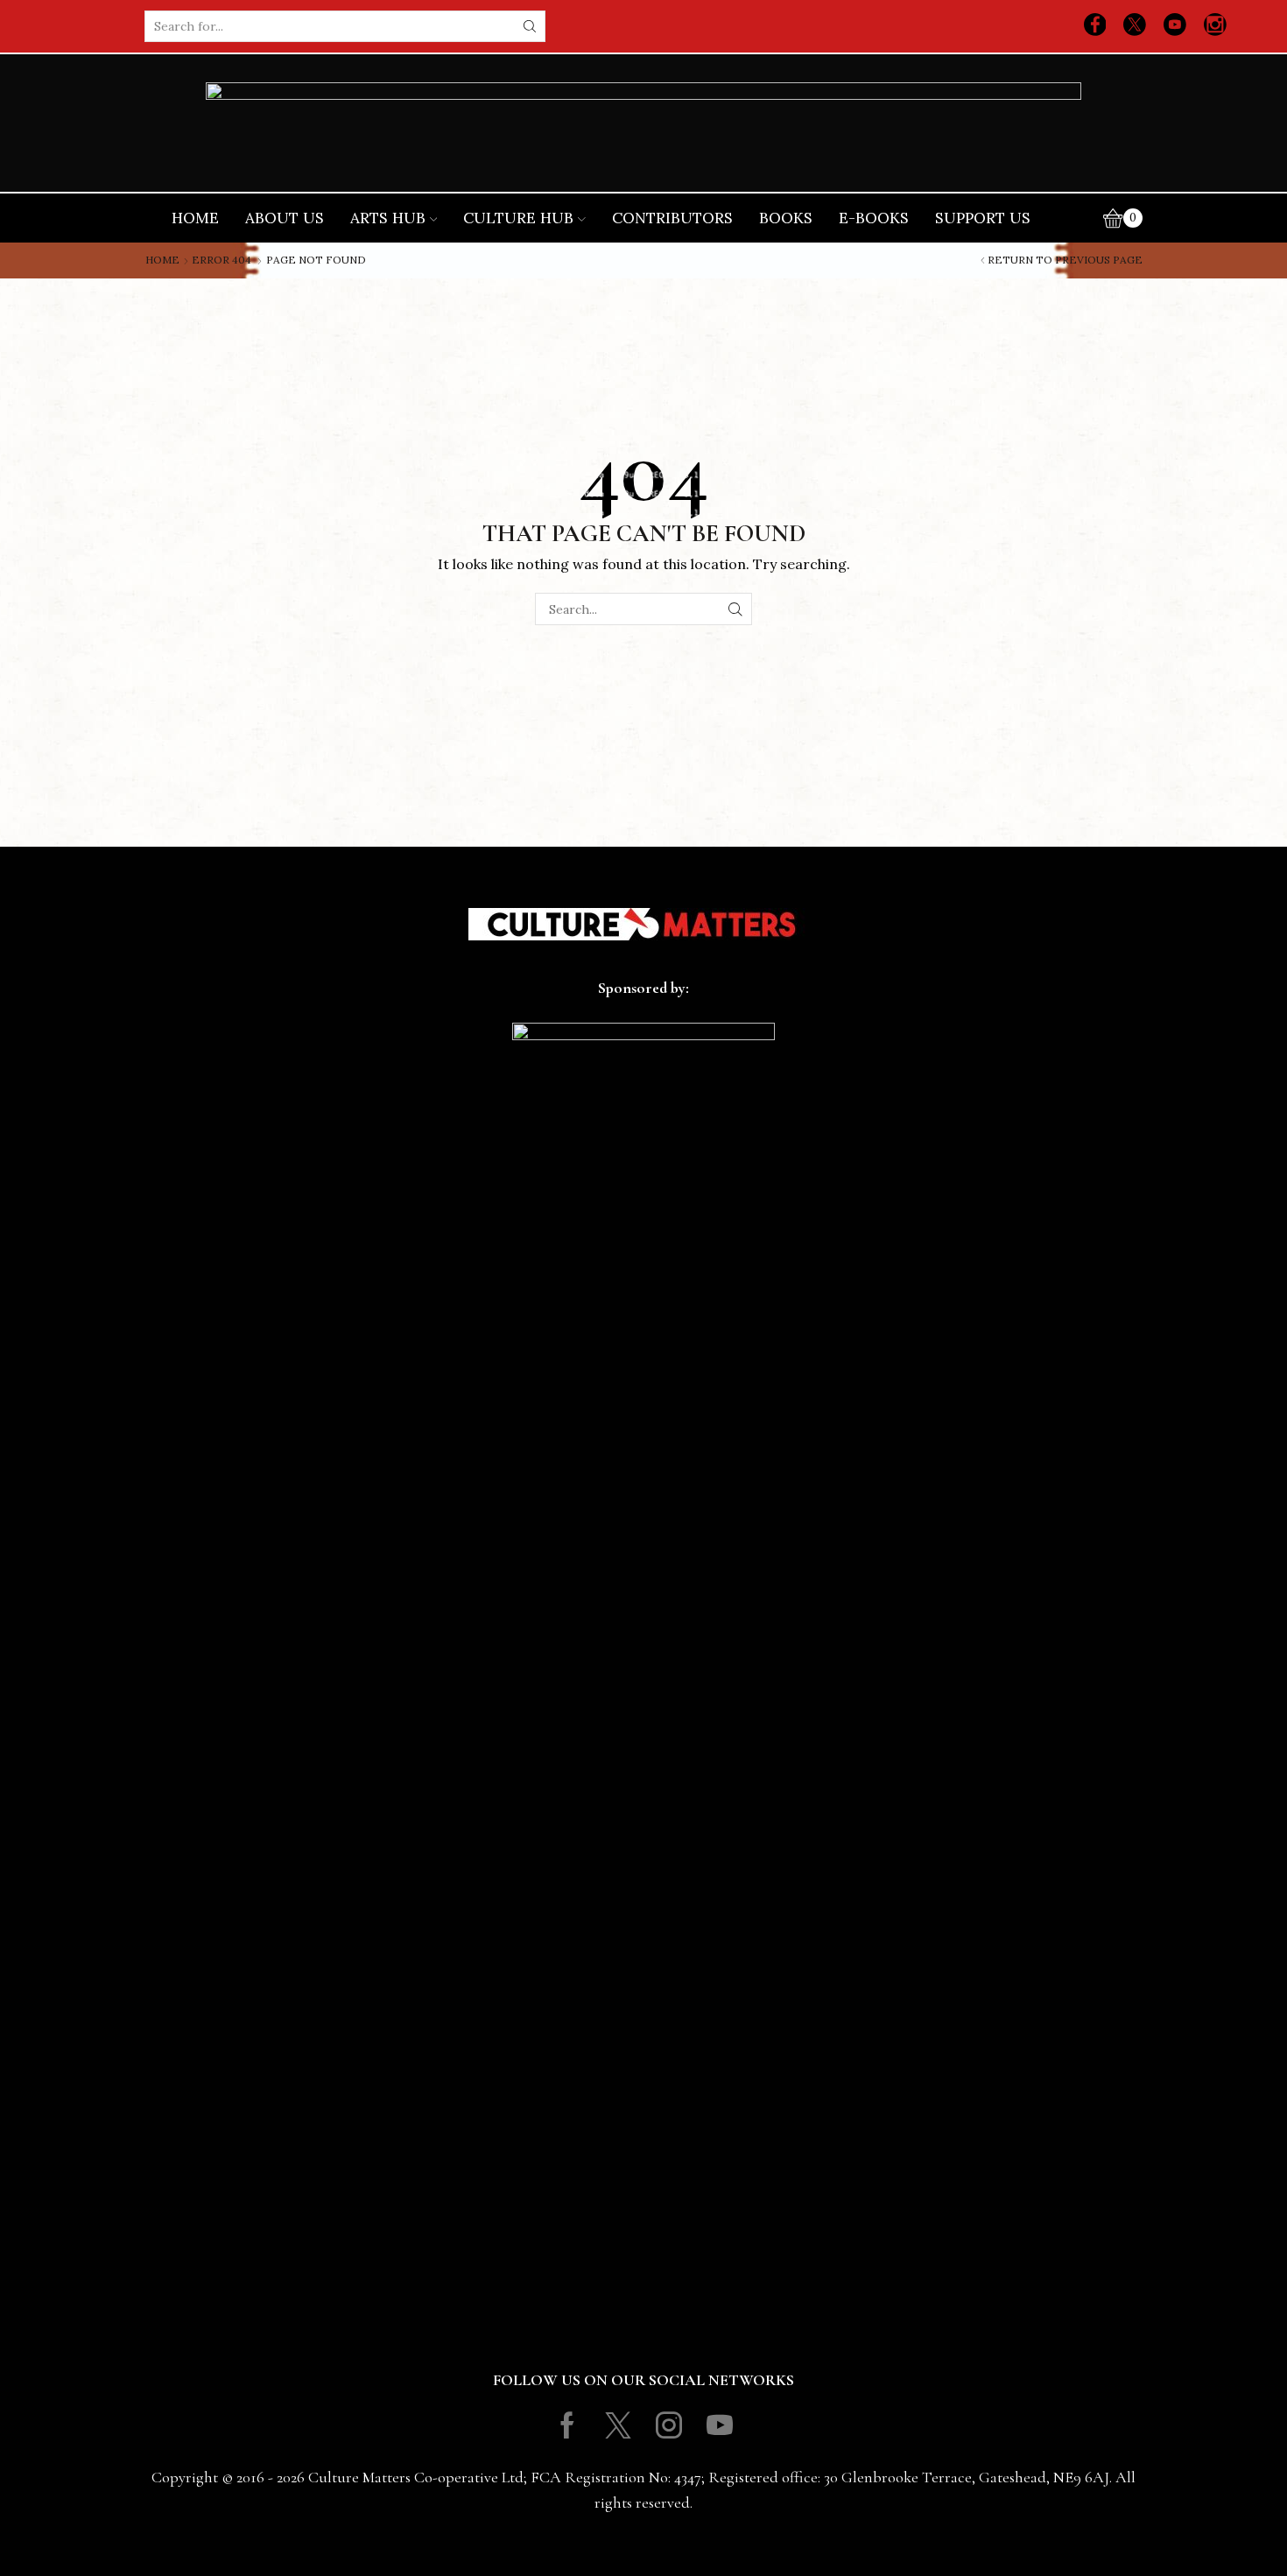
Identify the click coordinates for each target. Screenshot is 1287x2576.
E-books (874, 218)
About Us (285, 218)
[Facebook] (1095, 26)
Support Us (983, 218)
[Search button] (530, 26)
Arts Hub (388, 218)
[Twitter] (1135, 26)
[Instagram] (1215, 26)
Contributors (672, 218)
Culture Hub (518, 218)
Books (786, 218)
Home (195, 218)
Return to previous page (1065, 260)
